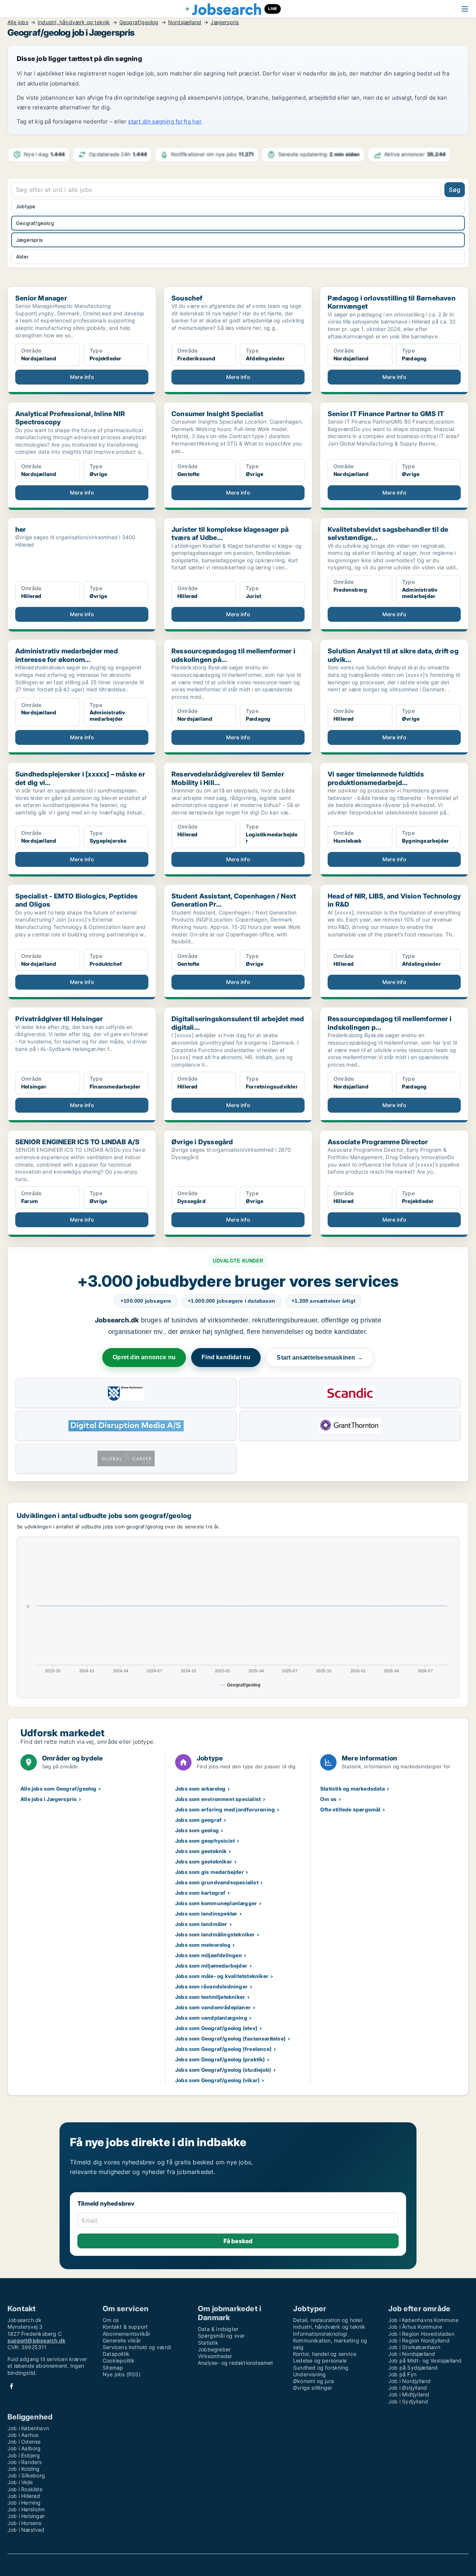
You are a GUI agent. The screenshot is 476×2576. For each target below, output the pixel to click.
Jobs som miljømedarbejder (211, 1966)
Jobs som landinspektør (206, 1913)
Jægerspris (225, 22)
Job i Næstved (26, 2530)
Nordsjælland (185, 22)
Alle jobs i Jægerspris (49, 1799)
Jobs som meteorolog (203, 1945)
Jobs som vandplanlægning (211, 2018)
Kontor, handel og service (325, 2354)
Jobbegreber (214, 2349)
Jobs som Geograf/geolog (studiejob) (223, 2070)
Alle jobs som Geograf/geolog (59, 1789)
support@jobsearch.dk (36, 2340)
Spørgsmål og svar (221, 2336)
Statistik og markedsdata (353, 1789)
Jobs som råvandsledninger (211, 1986)
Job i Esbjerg (24, 2455)
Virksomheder (215, 2356)
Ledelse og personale (320, 2360)
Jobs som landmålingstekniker (215, 1934)
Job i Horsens (25, 2523)
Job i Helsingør (26, 2516)
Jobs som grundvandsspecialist (217, 1882)
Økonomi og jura (313, 2381)
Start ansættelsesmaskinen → (320, 1358)
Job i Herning (24, 2503)
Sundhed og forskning (321, 2368)
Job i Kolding (24, 2469)
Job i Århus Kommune (415, 2327)
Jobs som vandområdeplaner (213, 2007)
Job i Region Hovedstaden (421, 2334)
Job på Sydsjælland (413, 2368)
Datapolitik (116, 2354)
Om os (328, 1799)
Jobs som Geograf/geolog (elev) (216, 2028)
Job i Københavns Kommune (423, 2320)
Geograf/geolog (139, 22)
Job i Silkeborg (26, 2475)
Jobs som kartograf (200, 1893)
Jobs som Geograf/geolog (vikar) (217, 2080)
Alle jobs (18, 22)
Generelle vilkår (122, 2340)
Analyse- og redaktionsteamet (236, 2363)
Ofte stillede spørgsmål (350, 1809)
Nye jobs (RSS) (122, 2374)
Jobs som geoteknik (201, 1851)
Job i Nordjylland (409, 2381)
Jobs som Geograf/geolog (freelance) (223, 2049)
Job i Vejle (20, 2482)
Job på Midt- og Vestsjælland (425, 2360)
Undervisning (309, 2374)
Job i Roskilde (25, 2489)
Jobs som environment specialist (218, 1799)
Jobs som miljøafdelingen (209, 1955)
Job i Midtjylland (409, 2394)
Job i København (28, 2428)
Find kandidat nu (226, 1357)
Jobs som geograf (198, 1820)
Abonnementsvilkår (126, 2334)
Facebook (12, 2386)
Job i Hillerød (24, 2496)
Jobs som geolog (197, 1830)
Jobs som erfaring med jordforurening (225, 1809)
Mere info (82, 377)
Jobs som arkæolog (200, 1789)
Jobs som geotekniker (204, 1861)
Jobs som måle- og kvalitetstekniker (222, 1976)
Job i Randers (25, 2462)
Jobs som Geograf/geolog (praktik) (220, 2059)
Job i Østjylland (408, 2388)
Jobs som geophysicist (205, 1841)
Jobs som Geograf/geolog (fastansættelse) (230, 2038)
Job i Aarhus (23, 2435)
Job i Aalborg (24, 2448)
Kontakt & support (125, 2327)
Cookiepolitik (119, 2360)
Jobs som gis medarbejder (210, 1872)
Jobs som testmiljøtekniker (210, 1997)
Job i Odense (24, 2442)
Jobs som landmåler (201, 1924)
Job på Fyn (402, 2374)
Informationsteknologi (320, 2334)
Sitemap (113, 2368)
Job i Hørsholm (26, 2509)
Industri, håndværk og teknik (74, 22)
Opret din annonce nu (144, 1357)
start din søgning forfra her (165, 121)
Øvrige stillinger (313, 2388)
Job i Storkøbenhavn (414, 2347)
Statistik (208, 2343)
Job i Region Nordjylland (419, 2340)
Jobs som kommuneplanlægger (216, 1903)
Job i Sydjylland (408, 2401)
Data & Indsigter (218, 2329)
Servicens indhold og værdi (137, 2347)
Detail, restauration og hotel (328, 2320)
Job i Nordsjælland (412, 2354)
